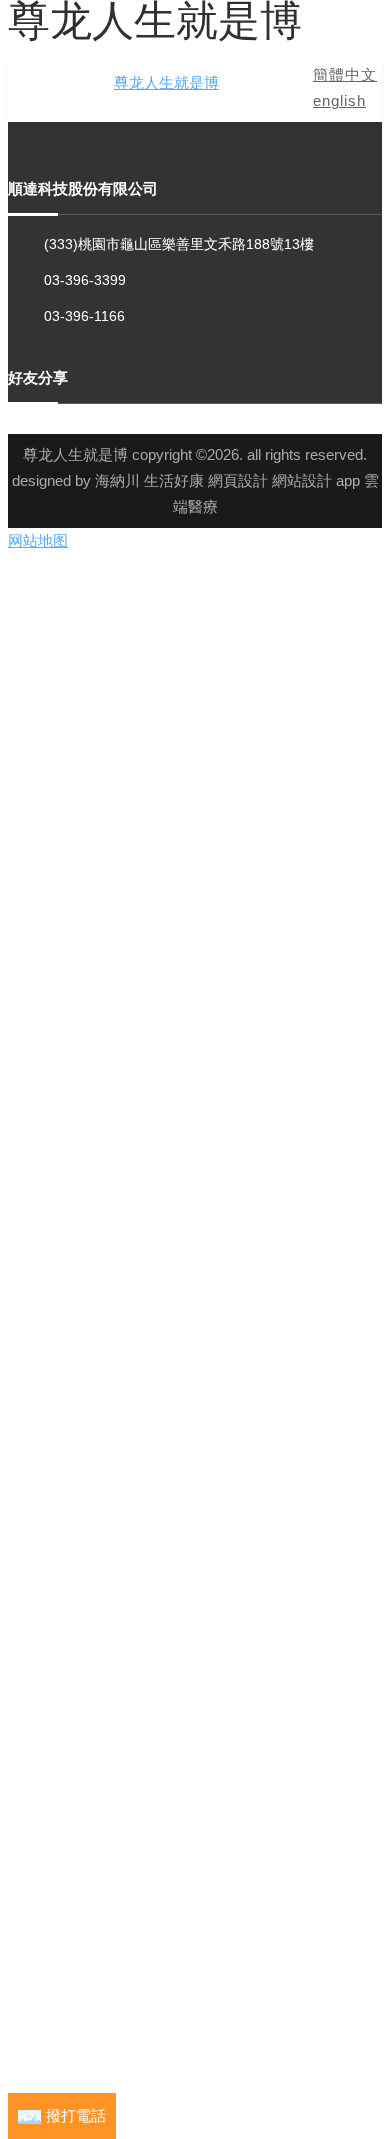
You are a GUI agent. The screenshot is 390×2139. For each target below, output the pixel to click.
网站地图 (38, 540)
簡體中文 (345, 74)
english (339, 100)
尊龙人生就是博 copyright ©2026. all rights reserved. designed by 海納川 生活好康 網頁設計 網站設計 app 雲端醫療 (195, 480)
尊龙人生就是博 (166, 82)
